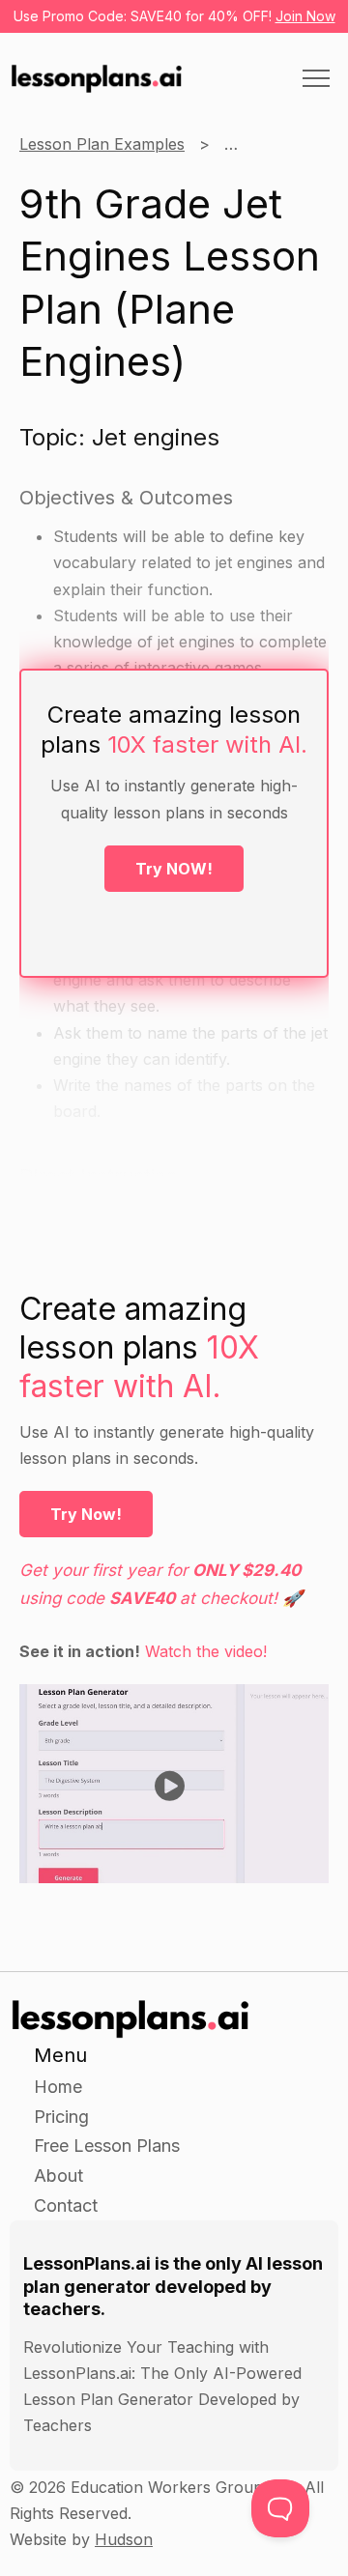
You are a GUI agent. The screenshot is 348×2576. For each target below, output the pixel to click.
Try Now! (86, 1514)
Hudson (124, 2539)
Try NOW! (174, 869)
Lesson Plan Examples (102, 144)
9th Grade (261, 144)
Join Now (305, 16)
